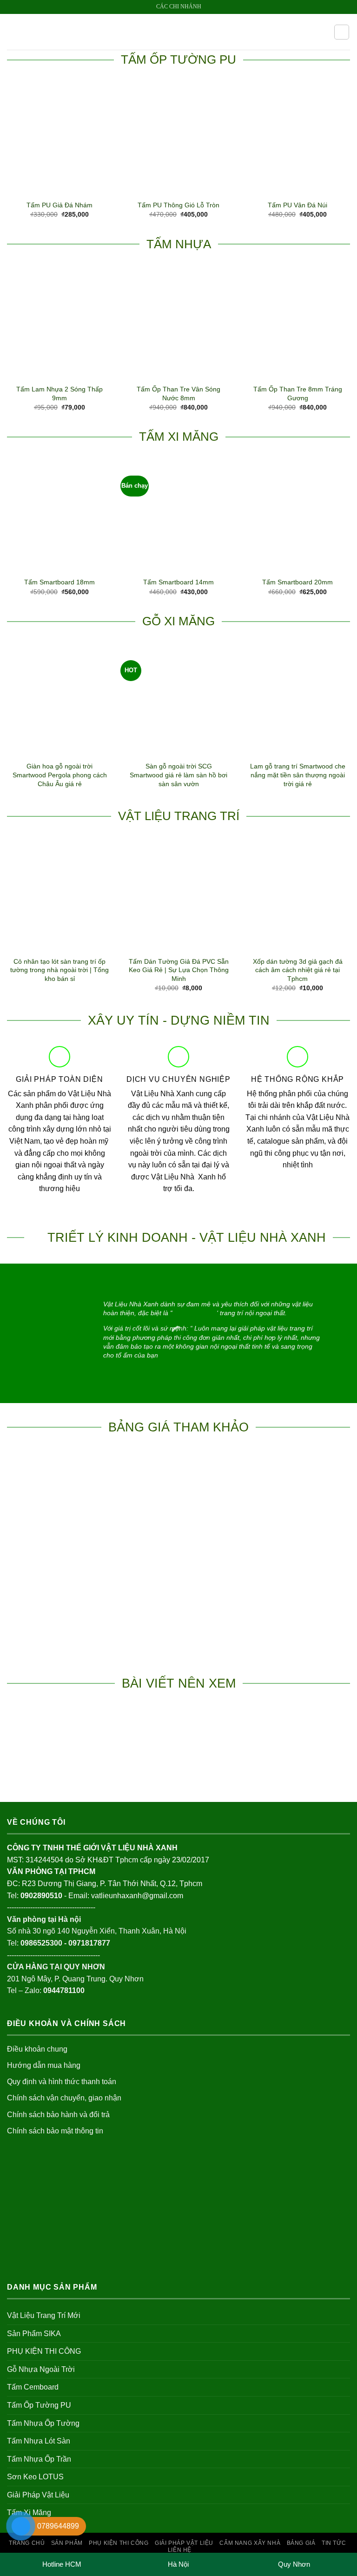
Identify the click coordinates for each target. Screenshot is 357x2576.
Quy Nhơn (294, 2564)
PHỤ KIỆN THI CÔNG (44, 2351)
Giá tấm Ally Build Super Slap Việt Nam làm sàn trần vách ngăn (60, 1553)
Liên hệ (180, 2550)
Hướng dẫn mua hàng (44, 2065)
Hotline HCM (62, 2564)
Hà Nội (178, 2564)
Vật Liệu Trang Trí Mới (44, 2315)
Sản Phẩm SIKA (34, 2334)
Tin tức (334, 2543)
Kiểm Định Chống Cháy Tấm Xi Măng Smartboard (178, 1755)
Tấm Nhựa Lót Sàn (39, 2441)
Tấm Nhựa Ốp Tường (43, 2423)
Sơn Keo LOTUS (35, 2477)
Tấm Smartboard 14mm (178, 582)
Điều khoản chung (37, 2049)
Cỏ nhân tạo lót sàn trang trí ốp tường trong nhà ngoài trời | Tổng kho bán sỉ (59, 970)
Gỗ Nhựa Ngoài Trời (41, 2369)
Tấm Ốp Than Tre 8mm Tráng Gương (298, 394)
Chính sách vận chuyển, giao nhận (64, 2098)
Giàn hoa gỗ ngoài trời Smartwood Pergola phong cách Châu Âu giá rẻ (60, 775)
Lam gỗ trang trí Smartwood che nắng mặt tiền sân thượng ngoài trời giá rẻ (298, 775)
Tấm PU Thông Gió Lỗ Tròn (178, 205)
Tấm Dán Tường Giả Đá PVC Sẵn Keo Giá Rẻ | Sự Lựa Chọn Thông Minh (179, 970)
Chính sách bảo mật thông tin (55, 2131)
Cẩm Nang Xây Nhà (250, 2543)
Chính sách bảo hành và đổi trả (58, 2115)
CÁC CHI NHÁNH (179, 7)
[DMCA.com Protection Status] (77, 2225)
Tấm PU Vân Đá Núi (297, 205)
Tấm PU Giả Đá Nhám (59, 205)
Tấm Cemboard (33, 2387)
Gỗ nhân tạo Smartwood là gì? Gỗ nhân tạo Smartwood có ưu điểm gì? (297, 1750)
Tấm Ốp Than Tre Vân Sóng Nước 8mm (178, 394)
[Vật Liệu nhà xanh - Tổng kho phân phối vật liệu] (178, 32)
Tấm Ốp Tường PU (39, 2405)
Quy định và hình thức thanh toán (62, 2082)
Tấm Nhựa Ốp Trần (39, 2459)
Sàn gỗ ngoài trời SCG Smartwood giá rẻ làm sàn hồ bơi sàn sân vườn (178, 775)
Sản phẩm (67, 2543)
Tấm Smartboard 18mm (59, 582)
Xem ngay (59, 1632)
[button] (13, 32)
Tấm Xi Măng (29, 2513)
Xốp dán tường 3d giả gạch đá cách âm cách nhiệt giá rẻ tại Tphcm (298, 970)
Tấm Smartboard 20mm (297, 582)
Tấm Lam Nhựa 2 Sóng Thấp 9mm (59, 394)
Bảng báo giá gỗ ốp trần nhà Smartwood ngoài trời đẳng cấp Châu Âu (297, 1553)
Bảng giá (301, 2543)
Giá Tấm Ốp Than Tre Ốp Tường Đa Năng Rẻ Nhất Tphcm (179, 1553)
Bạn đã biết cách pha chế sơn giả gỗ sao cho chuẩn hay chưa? (60, 1755)
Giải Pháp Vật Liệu (38, 2495)
